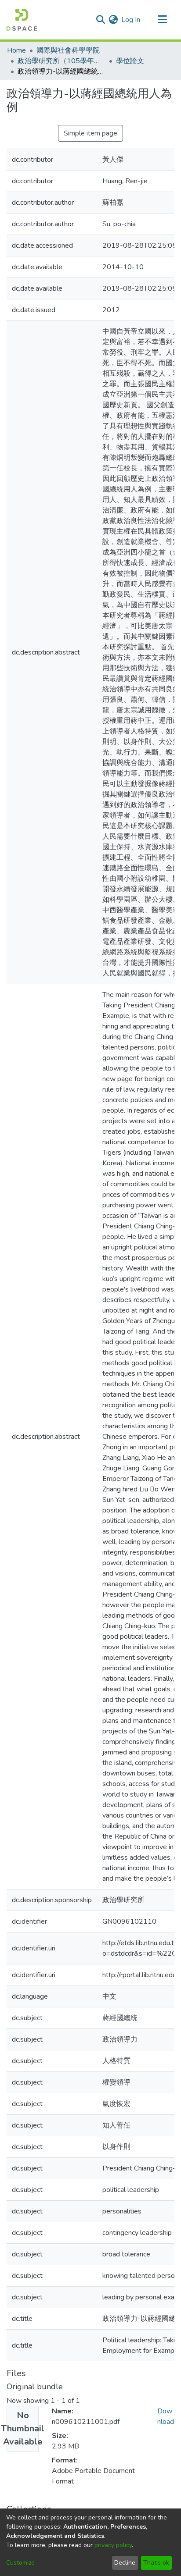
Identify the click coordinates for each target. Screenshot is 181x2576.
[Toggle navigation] (162, 20)
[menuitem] (113, 20)
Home (16, 50)
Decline (125, 2563)
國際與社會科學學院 (68, 50)
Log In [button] (131, 20)
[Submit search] (100, 20)
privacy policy (113, 2545)
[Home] (22, 20)
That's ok (156, 2563)
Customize (20, 2563)
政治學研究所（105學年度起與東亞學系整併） (62, 61)
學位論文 (130, 61)
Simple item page (90, 133)
